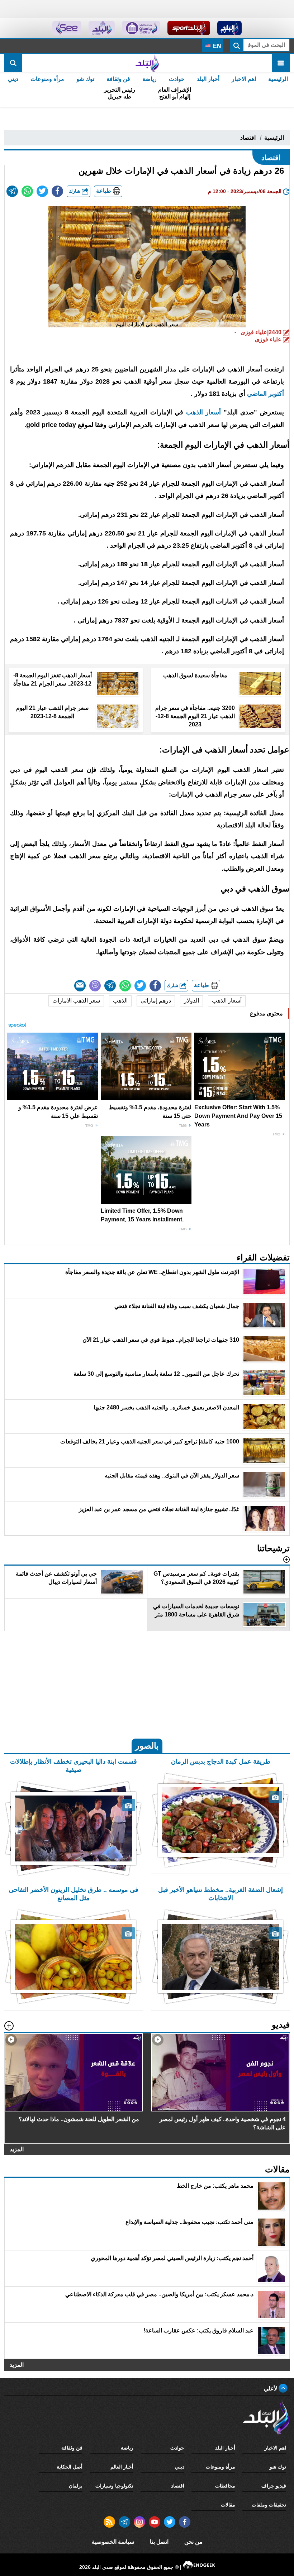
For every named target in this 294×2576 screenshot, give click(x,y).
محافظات (225, 2486)
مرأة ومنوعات (47, 79)
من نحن (193, 2542)
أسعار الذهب (227, 1001)
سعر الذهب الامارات (76, 1001)
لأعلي (271, 2388)
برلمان (76, 2486)
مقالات (228, 2505)
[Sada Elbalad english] (67, 28)
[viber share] (95, 986)
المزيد (17, 2149)
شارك (75, 191)
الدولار (191, 1001)
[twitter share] (42, 191)
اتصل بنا (159, 2542)
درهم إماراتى (156, 1001)
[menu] (281, 63)
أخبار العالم (122, 2467)
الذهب (120, 1001)
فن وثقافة (118, 79)
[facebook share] (57, 191)
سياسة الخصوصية (113, 2542)
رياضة (150, 79)
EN (216, 46)
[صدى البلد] (147, 63)
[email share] (12, 191)
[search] (13, 63)
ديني (13, 79)
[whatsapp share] (27, 191)
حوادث (177, 79)
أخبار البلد (208, 79)
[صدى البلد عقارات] (102, 28)
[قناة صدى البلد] (230, 28)
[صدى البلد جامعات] (141, 28)
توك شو (85, 79)
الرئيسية (278, 79)
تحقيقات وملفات (269, 2505)
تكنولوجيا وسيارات (114, 2486)
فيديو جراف (274, 2486)
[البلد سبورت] (189, 28)
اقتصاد (248, 138)
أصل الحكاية (70, 2467)
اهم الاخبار (244, 79)
